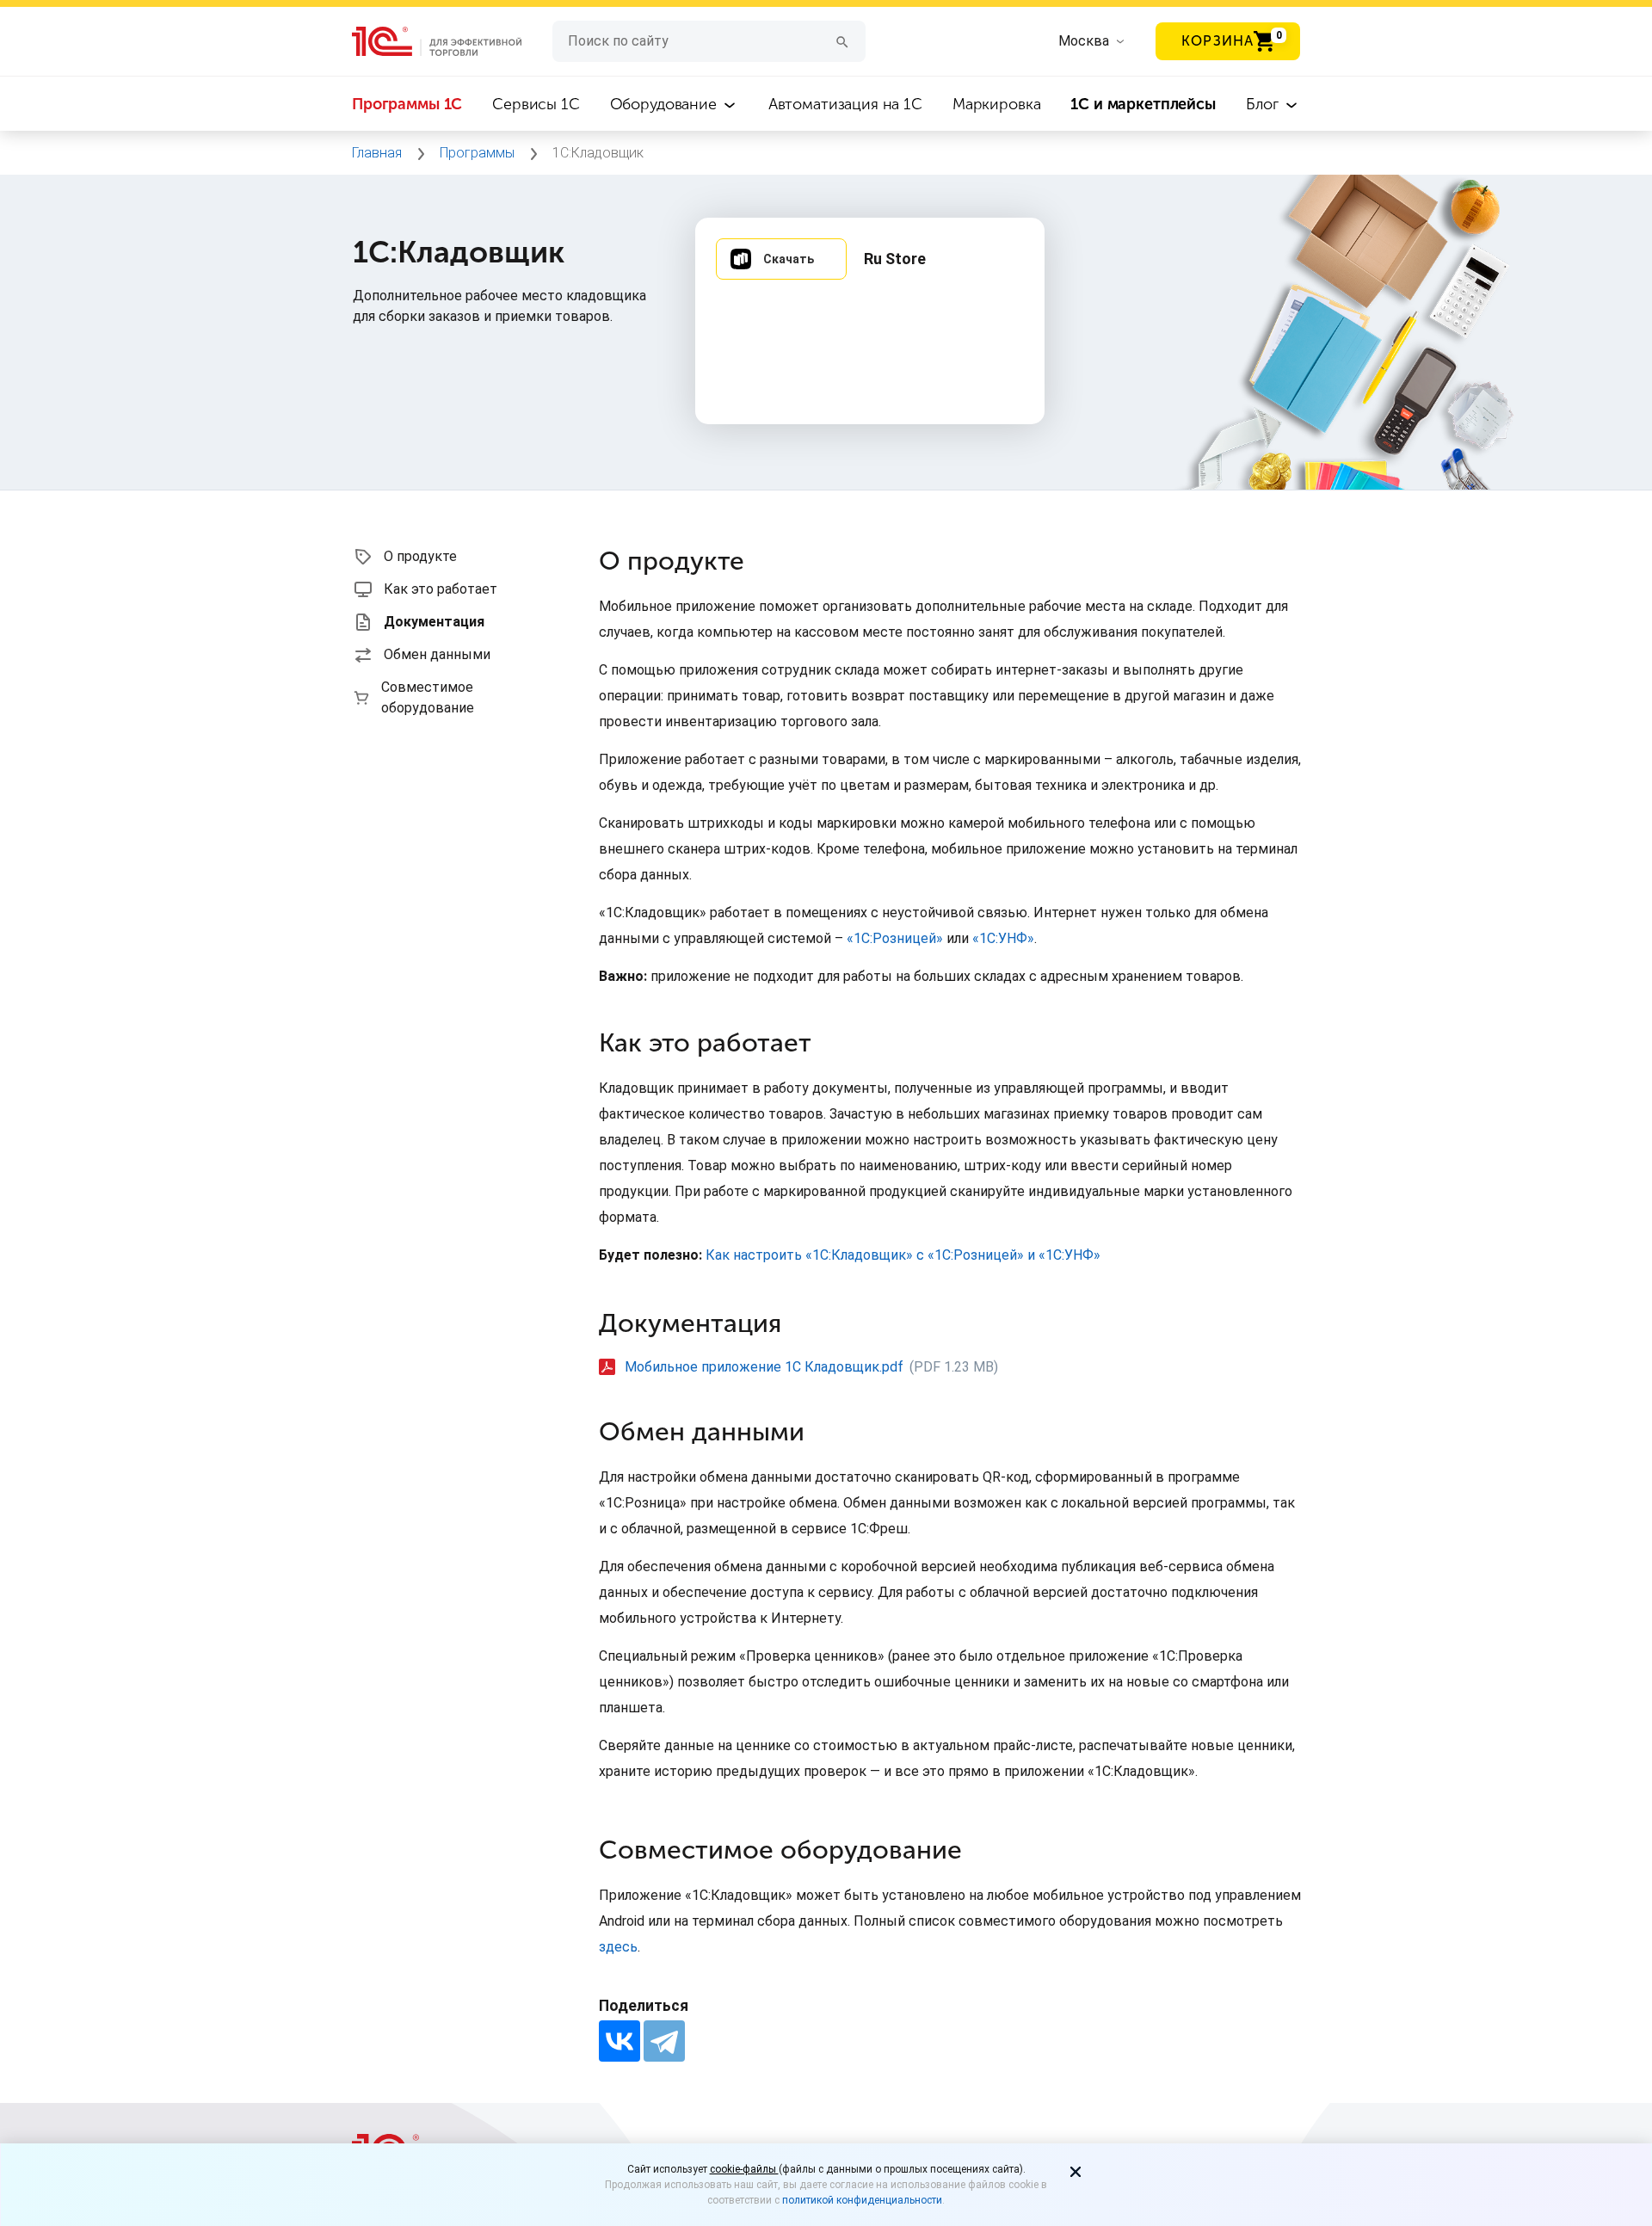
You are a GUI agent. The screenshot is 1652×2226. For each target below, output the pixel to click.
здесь (618, 1947)
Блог (1264, 104)
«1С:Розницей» (895, 938)
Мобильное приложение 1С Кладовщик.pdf (764, 1367)
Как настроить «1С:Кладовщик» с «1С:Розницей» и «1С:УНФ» (903, 1255)
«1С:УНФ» (1003, 938)
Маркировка (997, 104)
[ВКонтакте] (619, 2041)
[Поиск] (842, 41)
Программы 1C (407, 104)
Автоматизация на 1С (845, 104)
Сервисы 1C (536, 104)
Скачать (789, 259)
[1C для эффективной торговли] (452, 42)
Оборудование (666, 104)
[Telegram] (664, 2041)
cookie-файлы (744, 2169)
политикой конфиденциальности (862, 2200)
